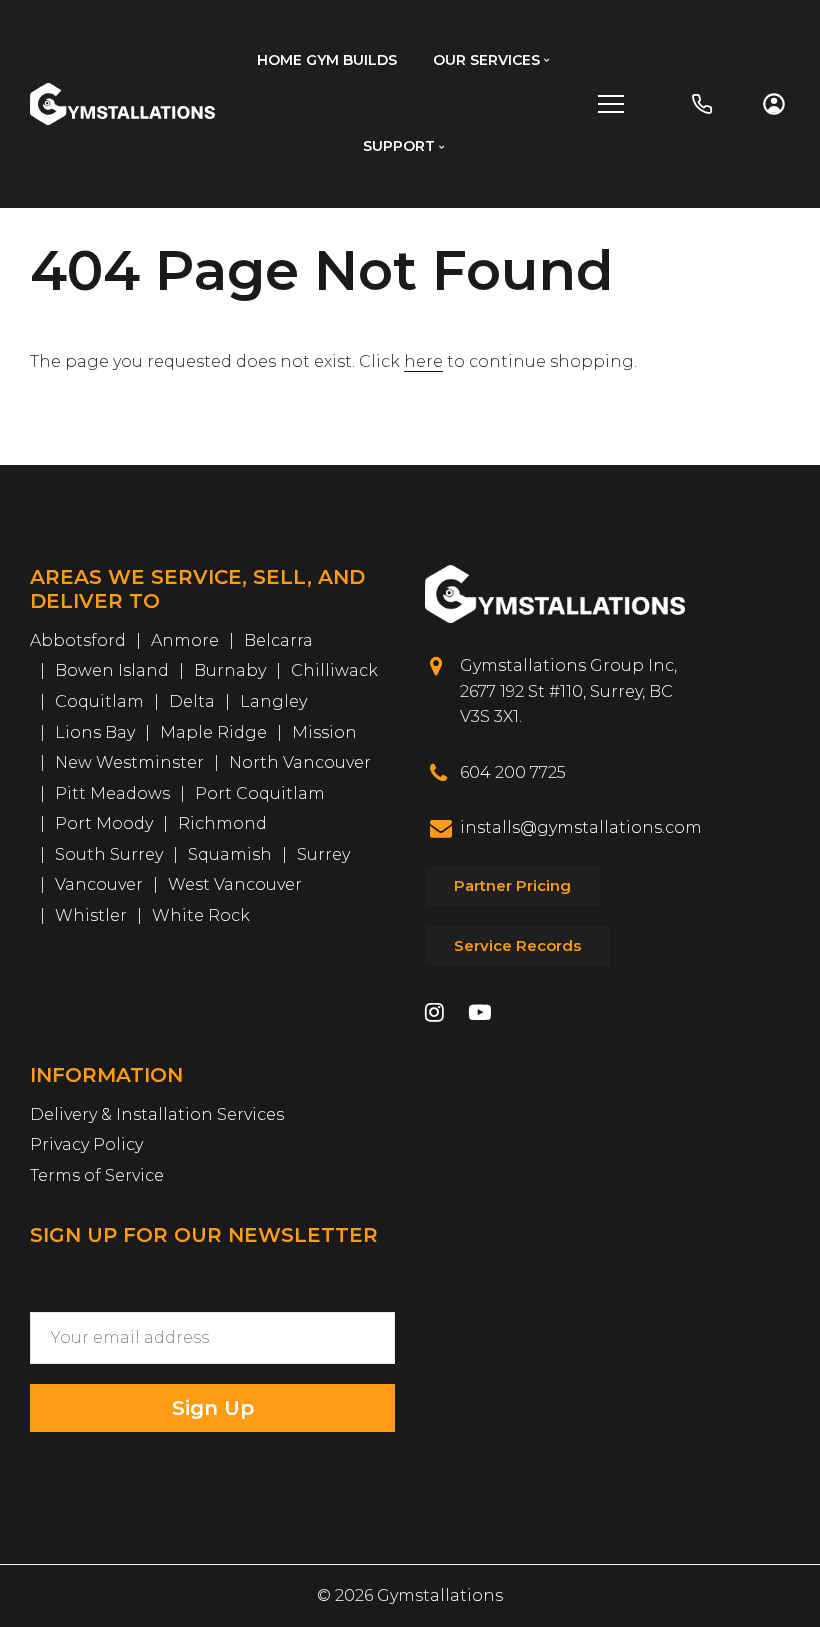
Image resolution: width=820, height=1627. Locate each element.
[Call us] (702, 104)
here (423, 361)
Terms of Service (97, 1175)
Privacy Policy (86, 1144)
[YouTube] (480, 1014)
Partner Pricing (512, 885)
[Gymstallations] (122, 102)
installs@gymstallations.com (581, 827)
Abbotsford (78, 640)
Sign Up (213, 1408)
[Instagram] (434, 1014)
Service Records (517, 945)
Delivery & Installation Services (157, 1114)
